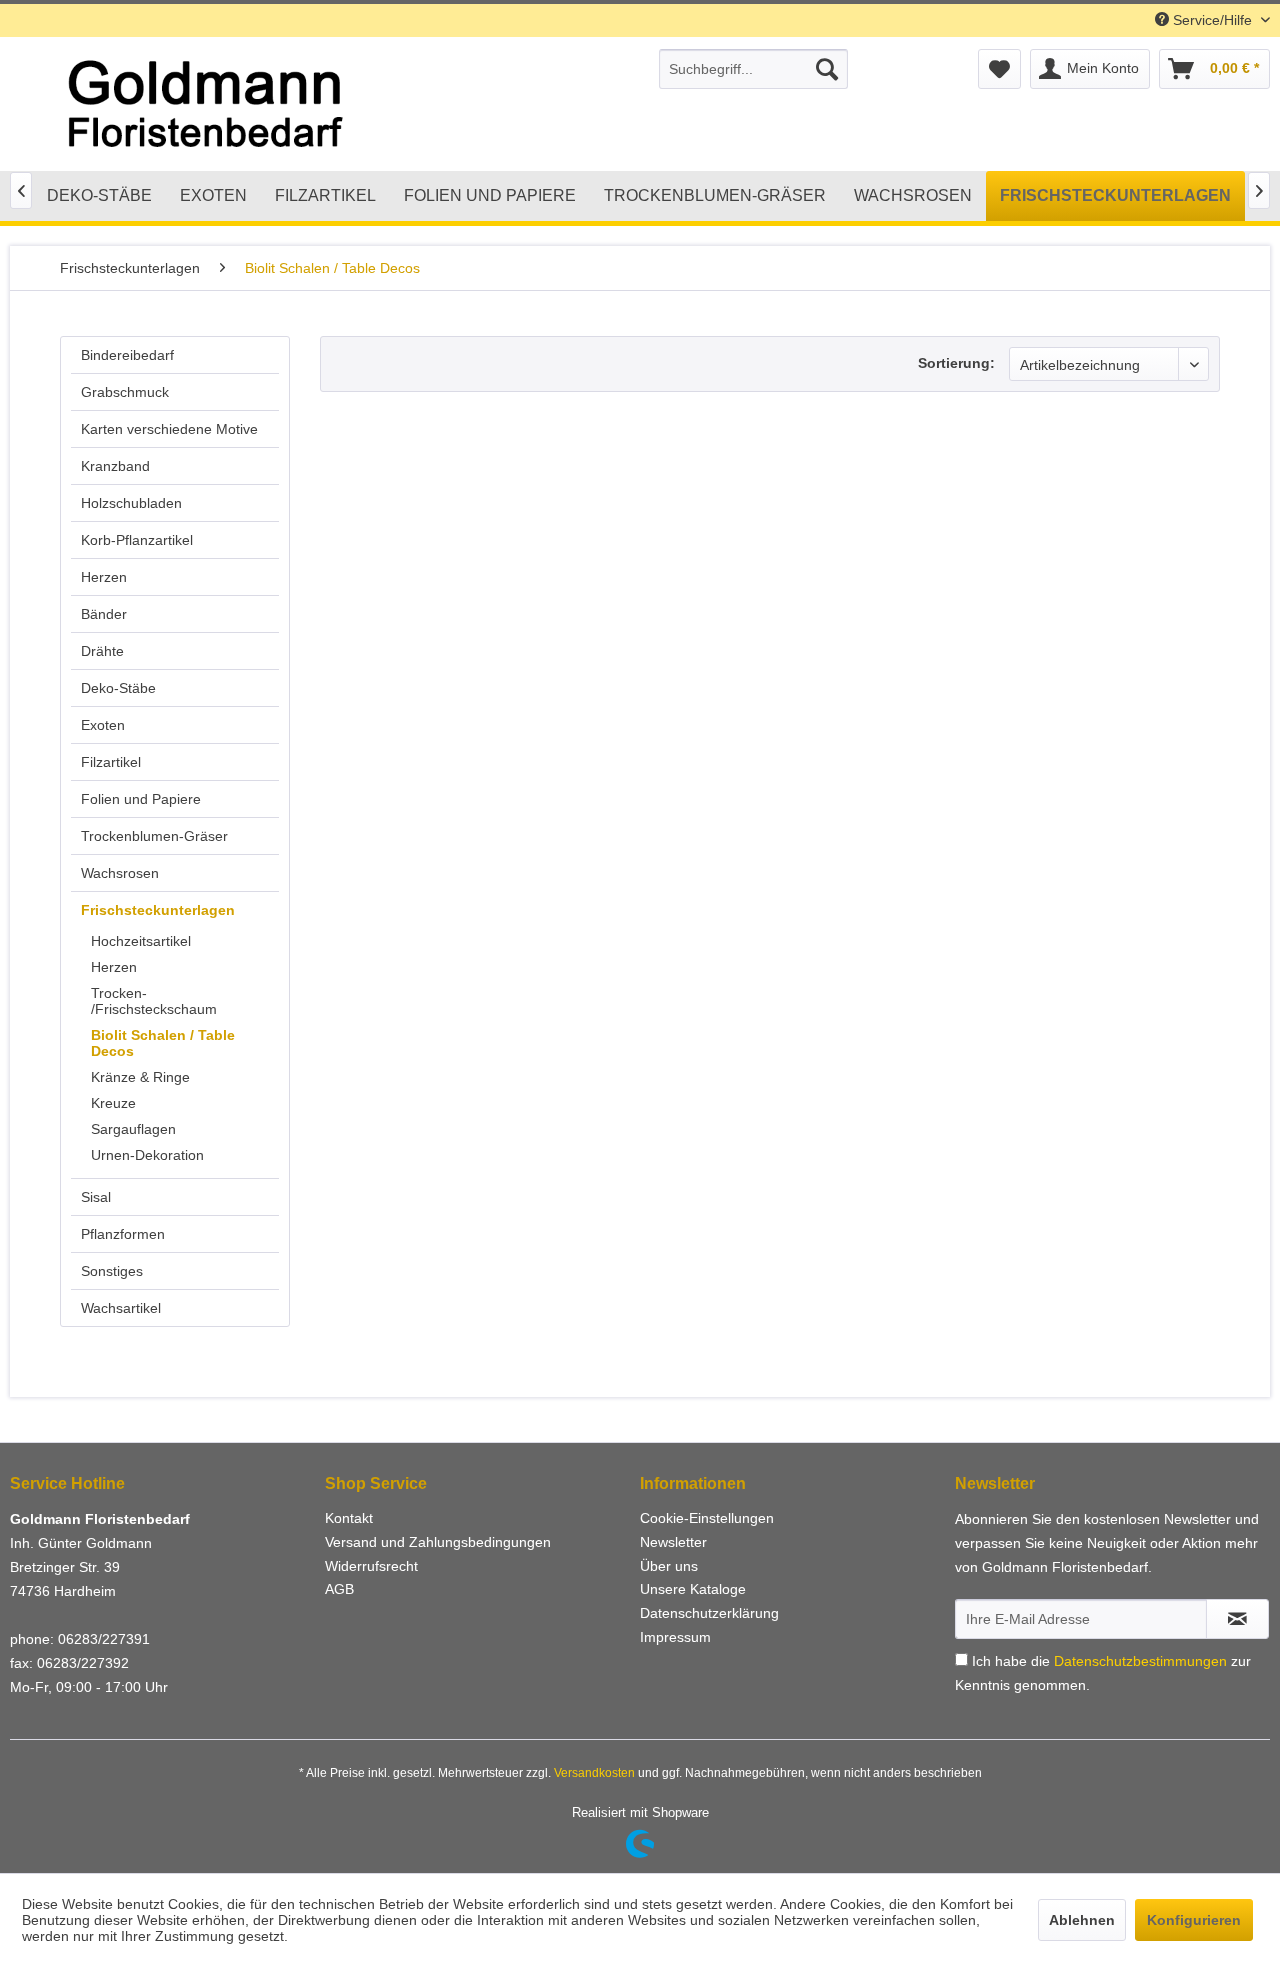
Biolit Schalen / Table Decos (163, 1043)
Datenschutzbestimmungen (1140, 1661)
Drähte (102, 651)
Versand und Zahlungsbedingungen (438, 1542)
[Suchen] (827, 69)
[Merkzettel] (999, 69)
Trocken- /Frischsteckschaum (154, 1001)
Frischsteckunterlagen (158, 910)
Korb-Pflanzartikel (137, 540)
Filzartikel (111, 762)
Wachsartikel (121, 1308)
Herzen (104, 577)
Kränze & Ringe (140, 1077)
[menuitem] (753, 69)
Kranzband (115, 466)
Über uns (669, 1566)
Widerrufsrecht (371, 1566)
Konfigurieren (1194, 1920)
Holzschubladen (131, 503)
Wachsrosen (120, 873)
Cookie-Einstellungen (707, 1518)
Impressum (675, 1637)
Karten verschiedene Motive (169, 429)
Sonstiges (112, 1271)
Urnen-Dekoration (147, 1155)
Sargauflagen (133, 1129)
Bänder (104, 614)
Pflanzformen (123, 1234)
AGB (339, 1589)
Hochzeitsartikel (141, 941)
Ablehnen (1082, 1920)
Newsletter (673, 1542)
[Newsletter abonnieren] (1237, 1619)
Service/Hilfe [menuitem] (1212, 20)
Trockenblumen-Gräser (154, 836)
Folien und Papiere (141, 799)
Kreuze (113, 1103)
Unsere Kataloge (693, 1589)
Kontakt (349, 1518)
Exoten (103, 725)
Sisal (96, 1197)
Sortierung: (956, 363)
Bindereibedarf (127, 355)
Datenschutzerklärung (709, 1613)
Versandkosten (594, 1773)
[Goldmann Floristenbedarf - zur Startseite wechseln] (276, 105)
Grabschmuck (125, 392)
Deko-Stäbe (118, 688)
